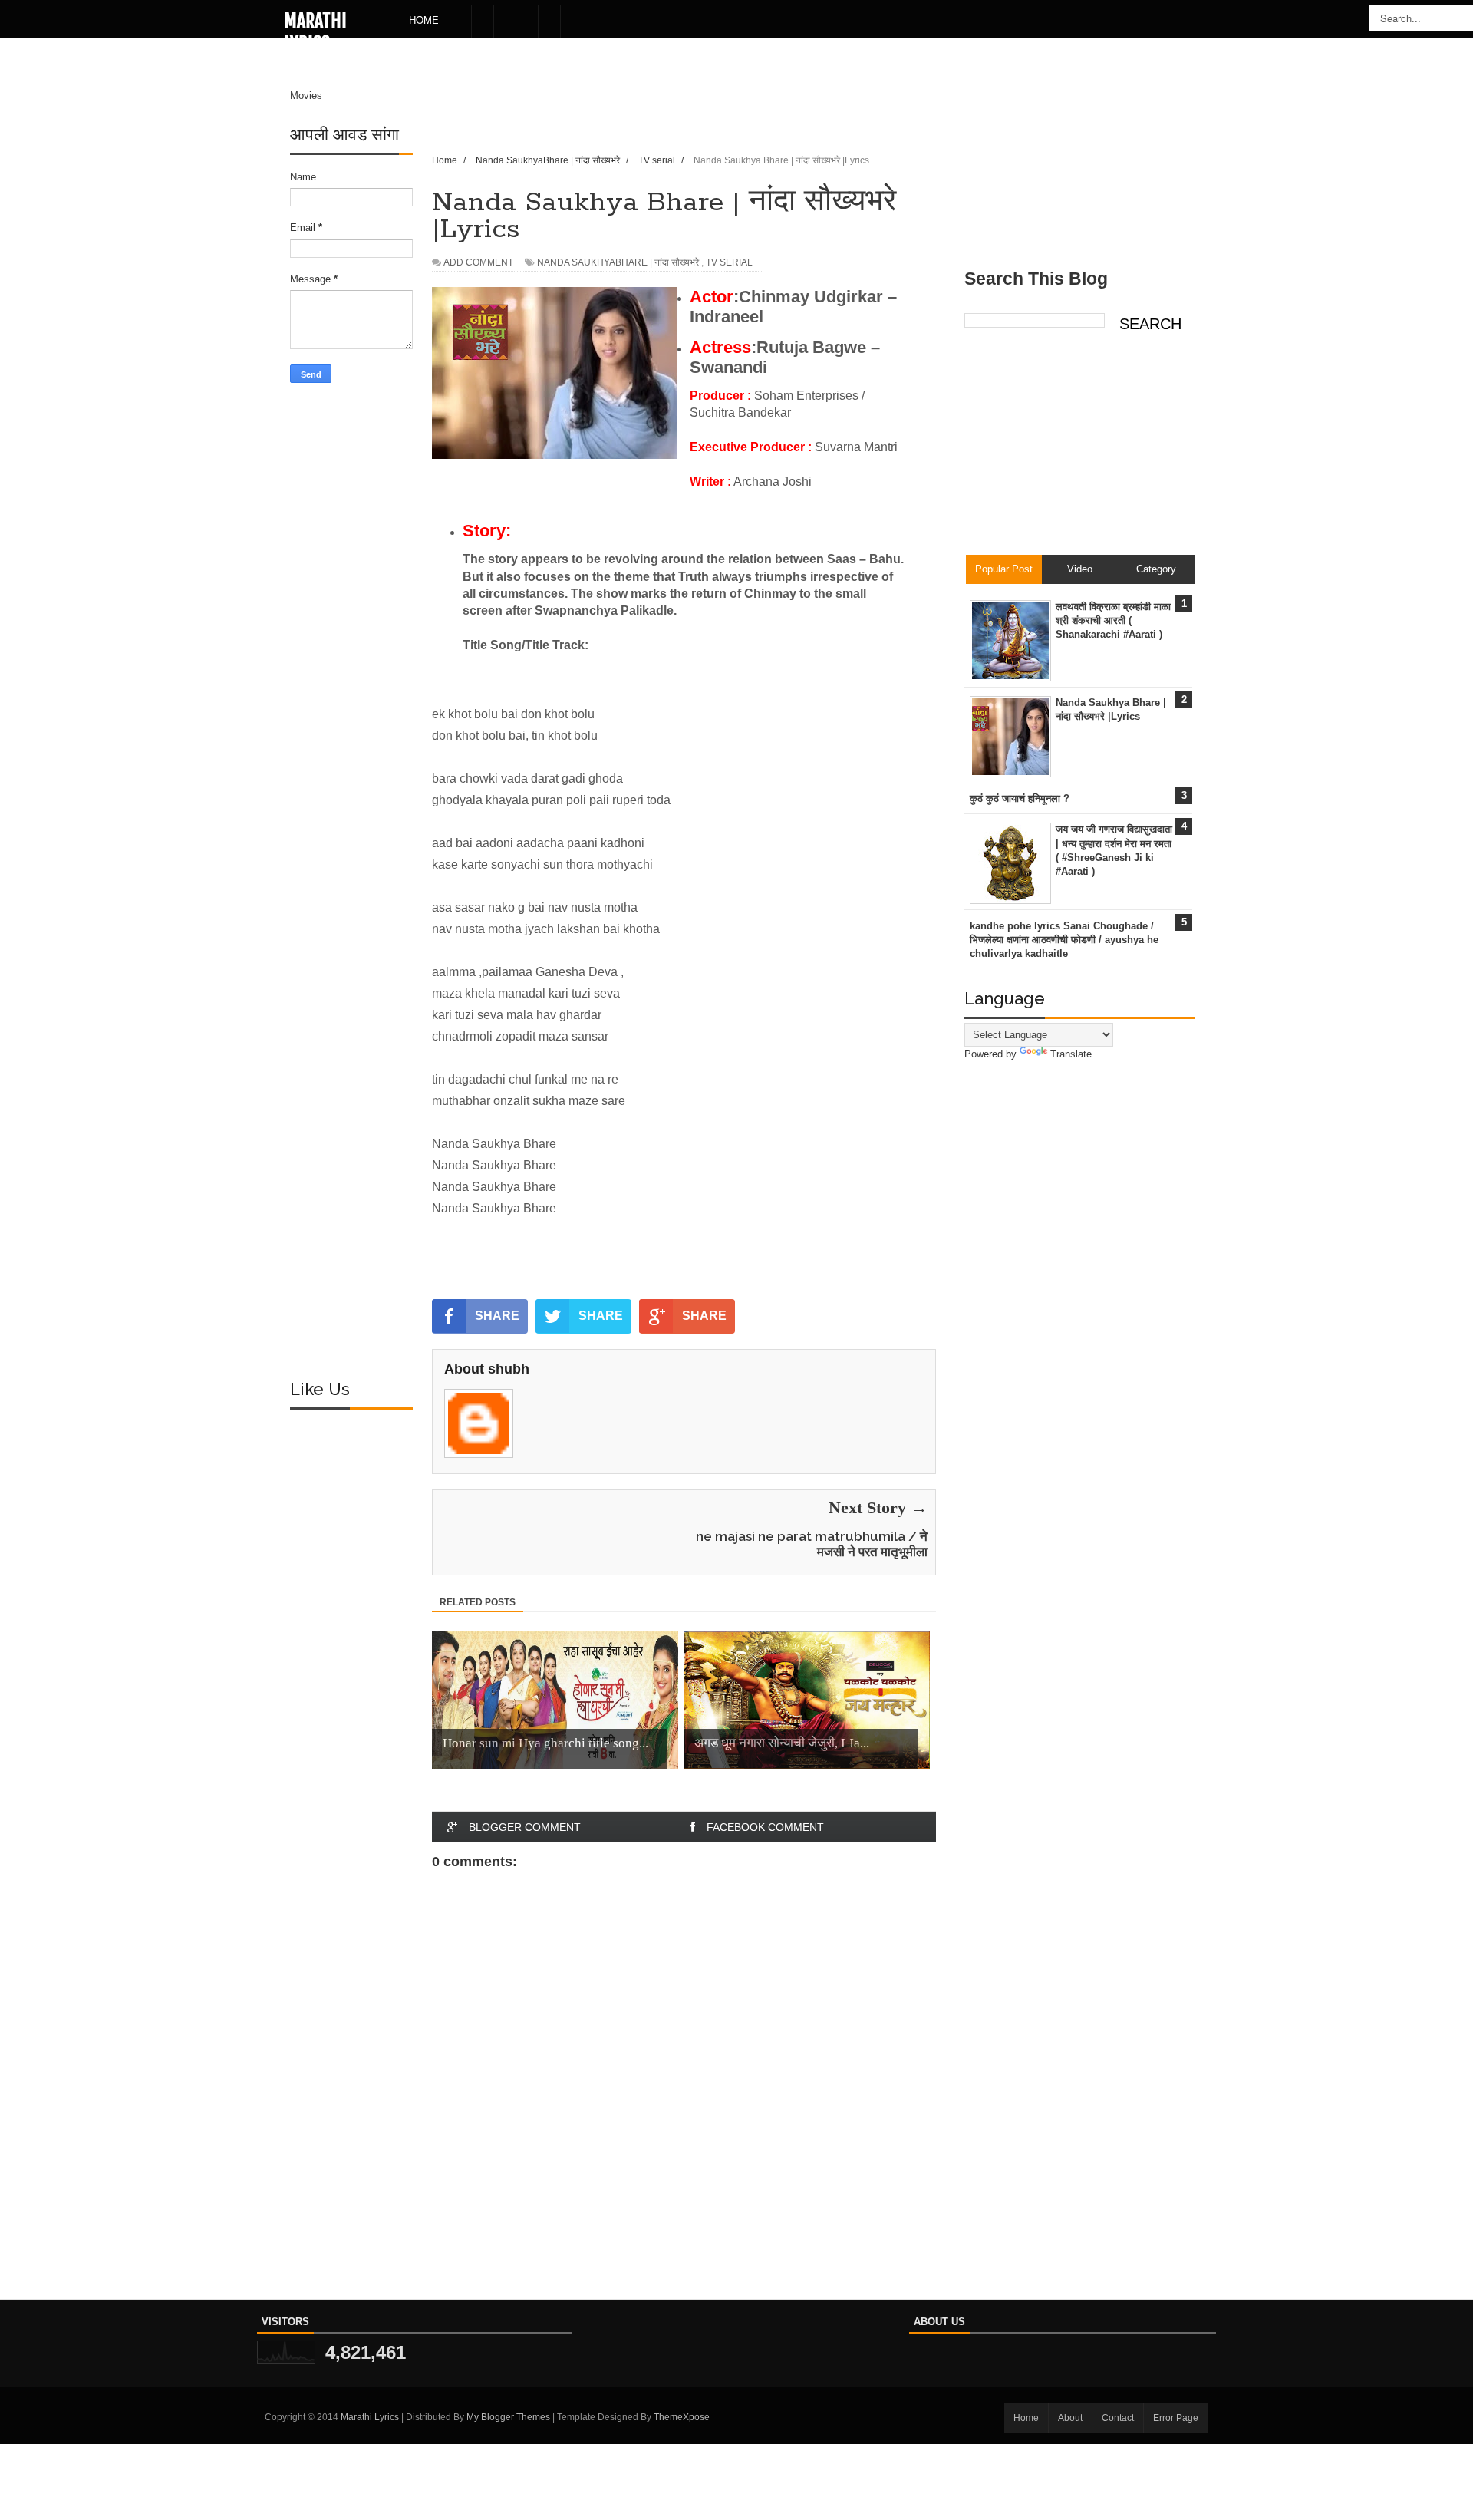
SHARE (497, 1316)
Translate (1071, 1054)
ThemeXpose (682, 2417)
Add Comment (478, 262)
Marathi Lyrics (315, 32)
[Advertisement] (351, 636)
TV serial (729, 262)
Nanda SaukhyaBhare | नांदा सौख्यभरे (618, 262)
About (1070, 2418)
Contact (1118, 2418)
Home (424, 20)
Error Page (1176, 2418)
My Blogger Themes (508, 2417)
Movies (306, 96)
